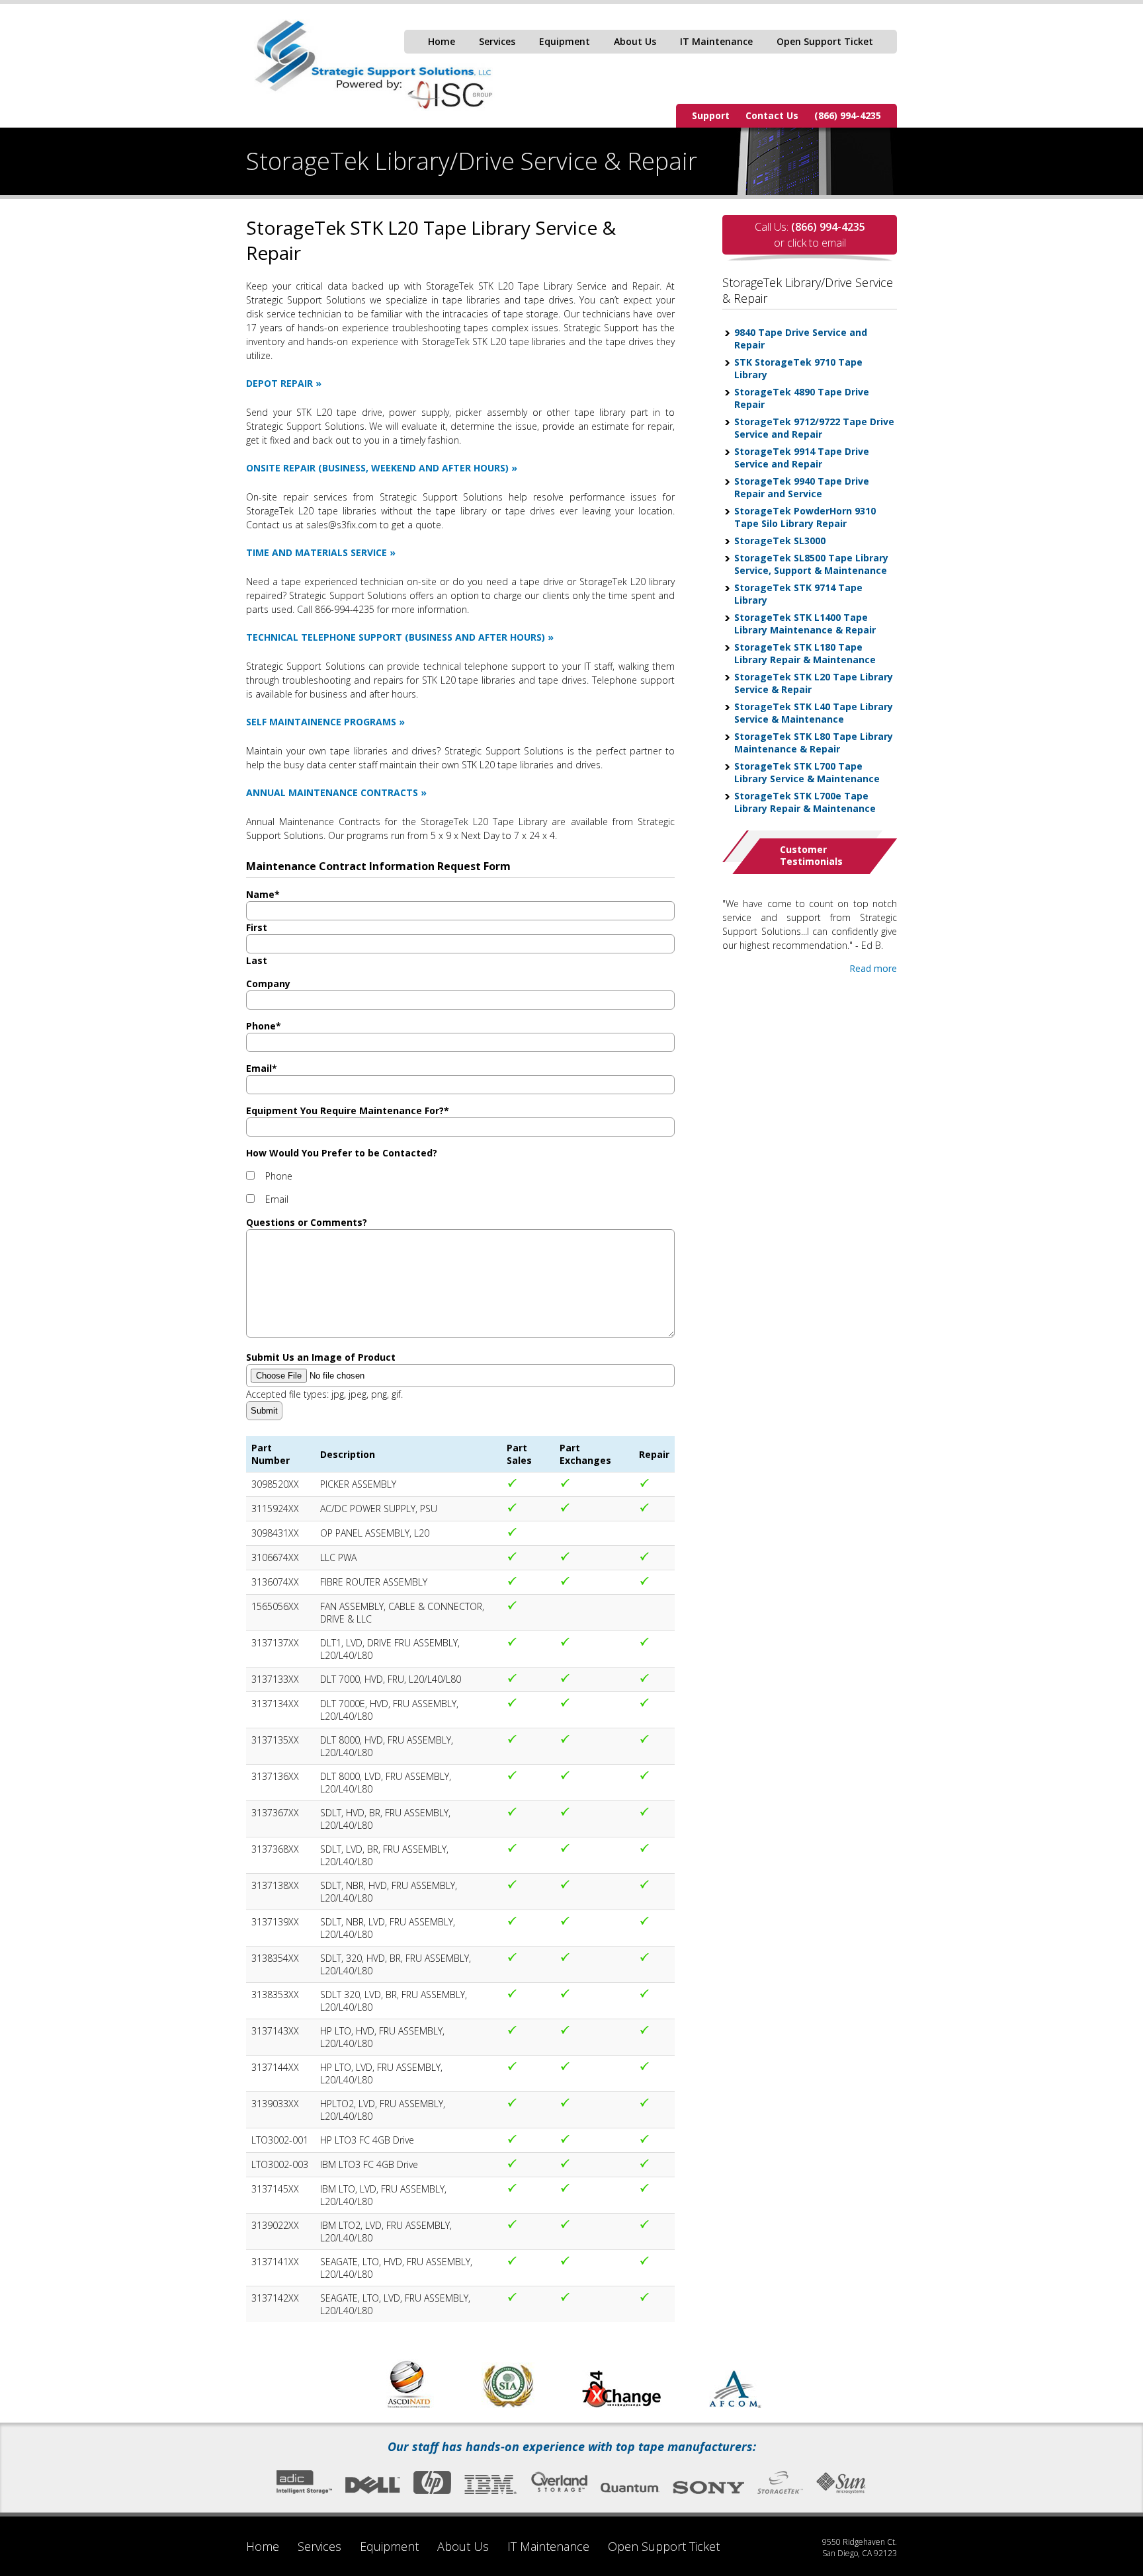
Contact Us (772, 115)
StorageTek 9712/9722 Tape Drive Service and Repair (814, 428)
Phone (264, 1026)
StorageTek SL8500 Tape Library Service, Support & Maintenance (811, 564)
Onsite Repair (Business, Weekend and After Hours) (377, 468)
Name (263, 894)
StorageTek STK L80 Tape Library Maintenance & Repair (814, 743)
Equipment (565, 41)
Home (442, 41)
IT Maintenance (716, 41)
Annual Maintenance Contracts (332, 792)
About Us (635, 41)
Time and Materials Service (317, 552)
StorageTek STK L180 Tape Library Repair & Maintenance (805, 653)
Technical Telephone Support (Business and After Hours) (396, 637)
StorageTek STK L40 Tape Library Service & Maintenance (814, 713)
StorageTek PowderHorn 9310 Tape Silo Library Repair (805, 517)
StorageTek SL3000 (780, 541)
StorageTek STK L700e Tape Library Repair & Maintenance (805, 802)
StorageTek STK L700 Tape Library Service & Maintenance (807, 772)
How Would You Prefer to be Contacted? (342, 1153)
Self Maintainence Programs (321, 722)
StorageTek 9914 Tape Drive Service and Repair (802, 458)
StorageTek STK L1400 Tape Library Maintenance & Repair (805, 624)
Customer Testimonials (811, 855)
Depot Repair (279, 383)
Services (497, 41)
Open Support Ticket (825, 41)
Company (268, 984)
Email (262, 1068)
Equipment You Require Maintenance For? (348, 1110)
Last (257, 960)
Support (711, 115)
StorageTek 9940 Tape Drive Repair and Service (802, 487)
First (257, 927)
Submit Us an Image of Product (321, 1357)
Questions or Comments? (307, 1222)
